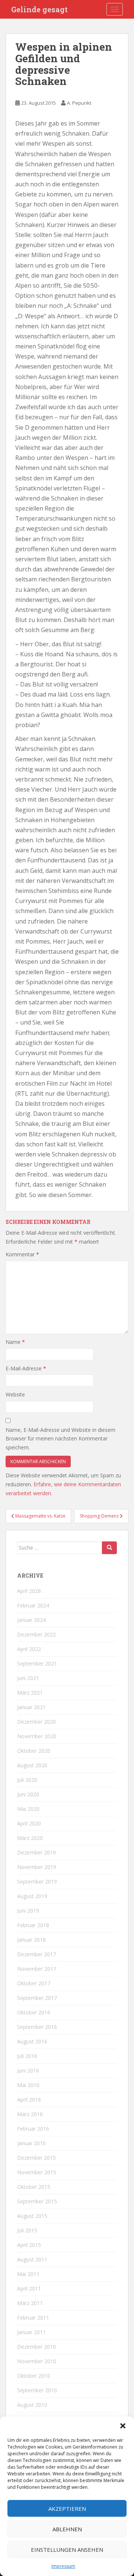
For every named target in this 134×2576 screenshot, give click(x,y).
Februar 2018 (33, 1925)
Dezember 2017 (36, 1954)
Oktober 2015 (34, 2187)
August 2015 (32, 2216)
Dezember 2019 (36, 1852)
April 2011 (29, 2288)
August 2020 (32, 1765)
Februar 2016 (33, 2129)
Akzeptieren (67, 2509)
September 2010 (37, 2390)
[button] (123, 2426)
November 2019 (37, 1867)
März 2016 (30, 2114)
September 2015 (37, 2201)
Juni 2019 (28, 1911)
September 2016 (37, 2027)
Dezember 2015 (36, 2158)
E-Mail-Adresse (26, 1368)
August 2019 (32, 1896)
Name (15, 1342)
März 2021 (30, 1693)
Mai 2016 (28, 2085)
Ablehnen (67, 2529)
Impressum (63, 2566)
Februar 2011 (33, 2318)
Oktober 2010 (34, 2376)
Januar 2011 (31, 2332)
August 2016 (32, 2041)
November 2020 (37, 1736)
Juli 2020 (27, 1780)
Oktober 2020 (34, 1751)
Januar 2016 (31, 2143)
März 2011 (30, 2303)
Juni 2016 (28, 2070)
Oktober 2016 (34, 2012)
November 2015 (37, 2172)
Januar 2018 (31, 1940)
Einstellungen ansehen (67, 2550)
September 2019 (37, 1882)
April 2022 (29, 1649)
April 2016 (29, 2100)
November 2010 (37, 2361)
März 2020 (30, 1838)
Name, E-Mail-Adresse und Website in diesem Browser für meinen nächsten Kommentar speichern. (60, 1439)
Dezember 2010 (36, 2347)
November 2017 (37, 1969)
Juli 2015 (27, 2230)
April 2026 (29, 1591)
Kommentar (22, 1254)
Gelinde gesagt (39, 9)
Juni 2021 (28, 1678)
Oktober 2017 (34, 1983)
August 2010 (32, 2405)
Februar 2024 (33, 1605)
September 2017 (37, 1998)
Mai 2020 (28, 1809)
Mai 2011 (28, 2274)
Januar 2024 (31, 1620)
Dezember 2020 (36, 1722)
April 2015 (29, 2245)
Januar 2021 (31, 1707)
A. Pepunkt (79, 103)
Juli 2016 (27, 2056)
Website (15, 1394)
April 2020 (29, 1823)
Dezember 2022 (36, 1634)
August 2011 (32, 2259)
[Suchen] (109, 1548)
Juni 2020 (28, 1794)
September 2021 (37, 1663)
